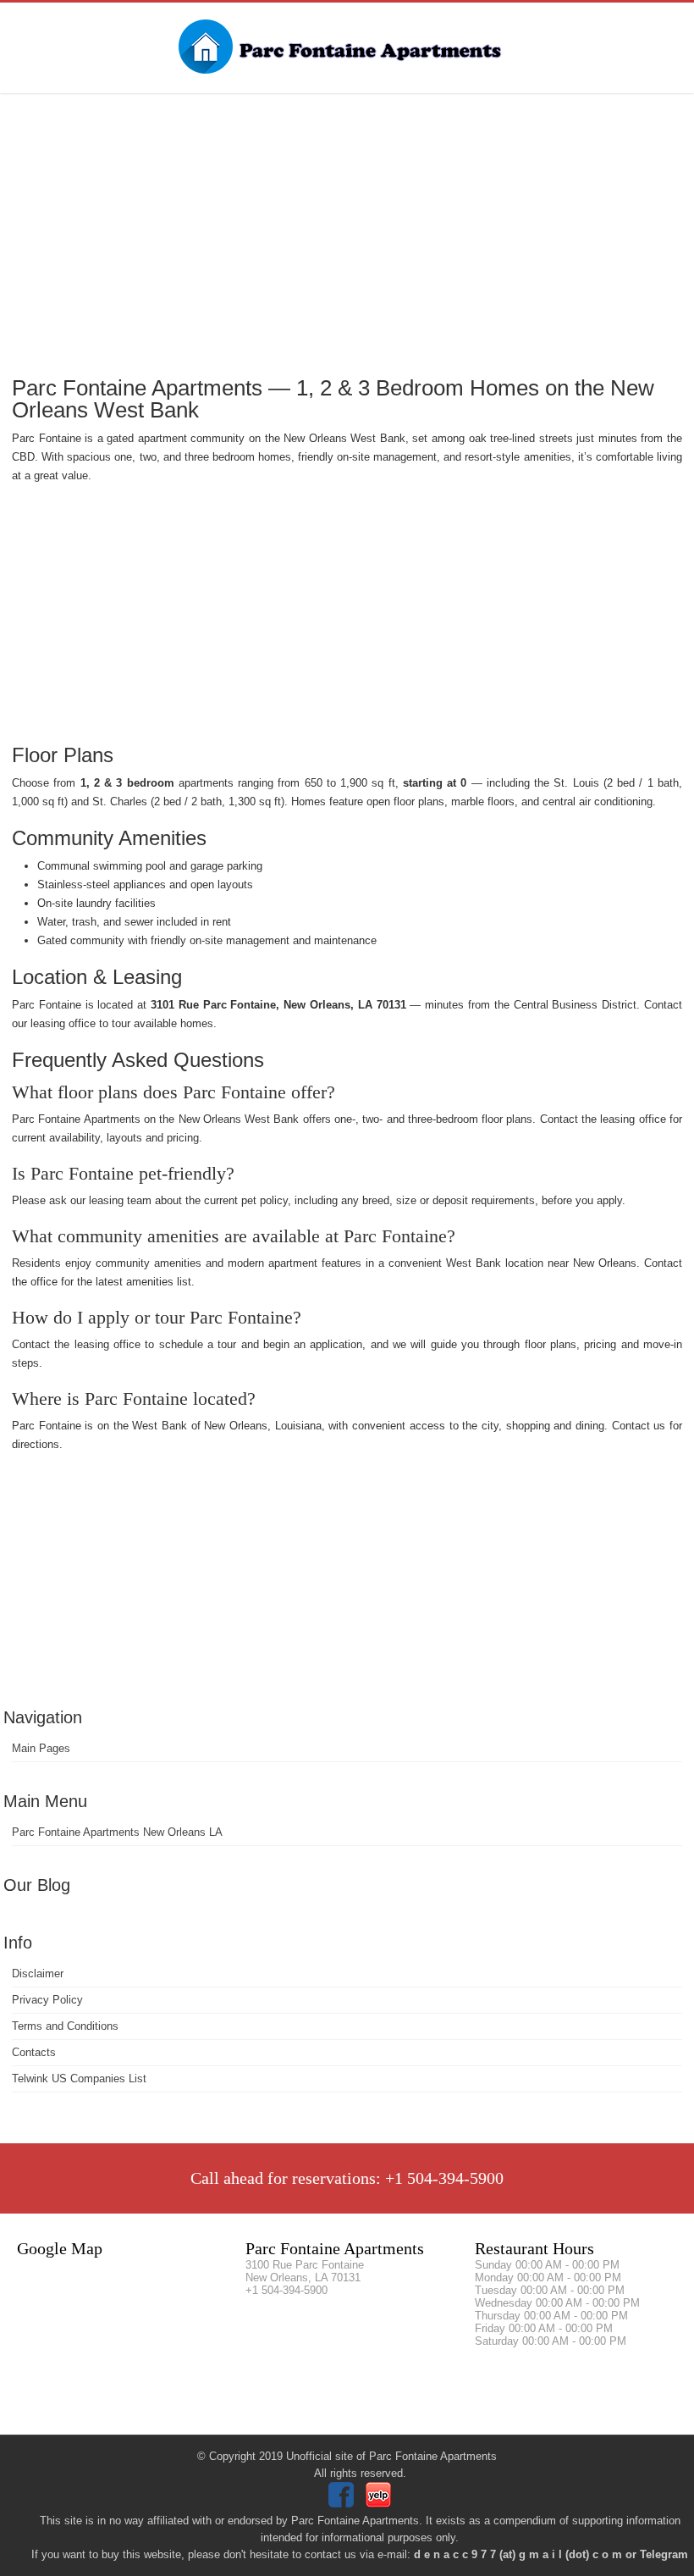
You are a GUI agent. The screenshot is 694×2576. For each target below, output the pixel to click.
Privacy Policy (47, 2000)
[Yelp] (380, 2504)
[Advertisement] (347, 233)
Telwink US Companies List (79, 2078)
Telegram (664, 2554)
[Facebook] (343, 2504)
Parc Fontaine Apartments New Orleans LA (117, 1832)
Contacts (34, 2052)
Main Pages (41, 1748)
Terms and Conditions (65, 2026)
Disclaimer (38, 1973)
